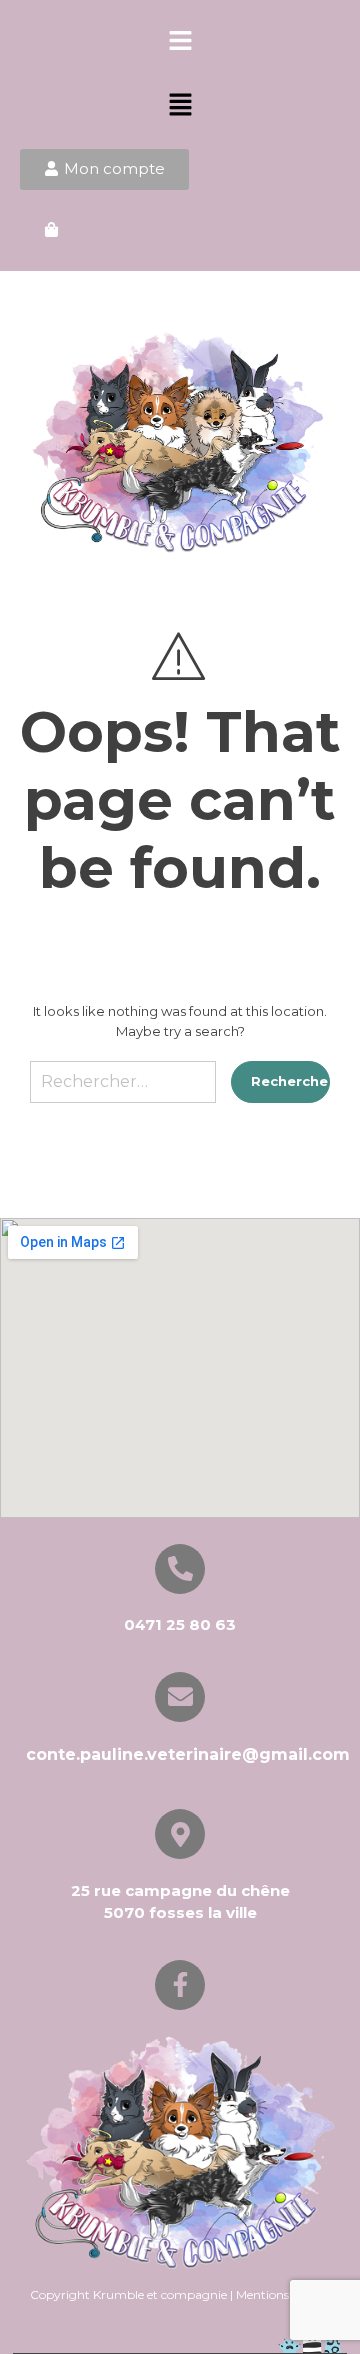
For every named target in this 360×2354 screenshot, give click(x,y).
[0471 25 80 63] (180, 1569)
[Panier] (51, 230)
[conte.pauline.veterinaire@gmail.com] (180, 1697)
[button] (180, 42)
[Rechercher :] (123, 1089)
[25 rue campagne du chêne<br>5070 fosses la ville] (180, 1834)
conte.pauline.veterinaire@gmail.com (188, 1754)
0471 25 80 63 (180, 1624)
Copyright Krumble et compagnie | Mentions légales (180, 2294)
